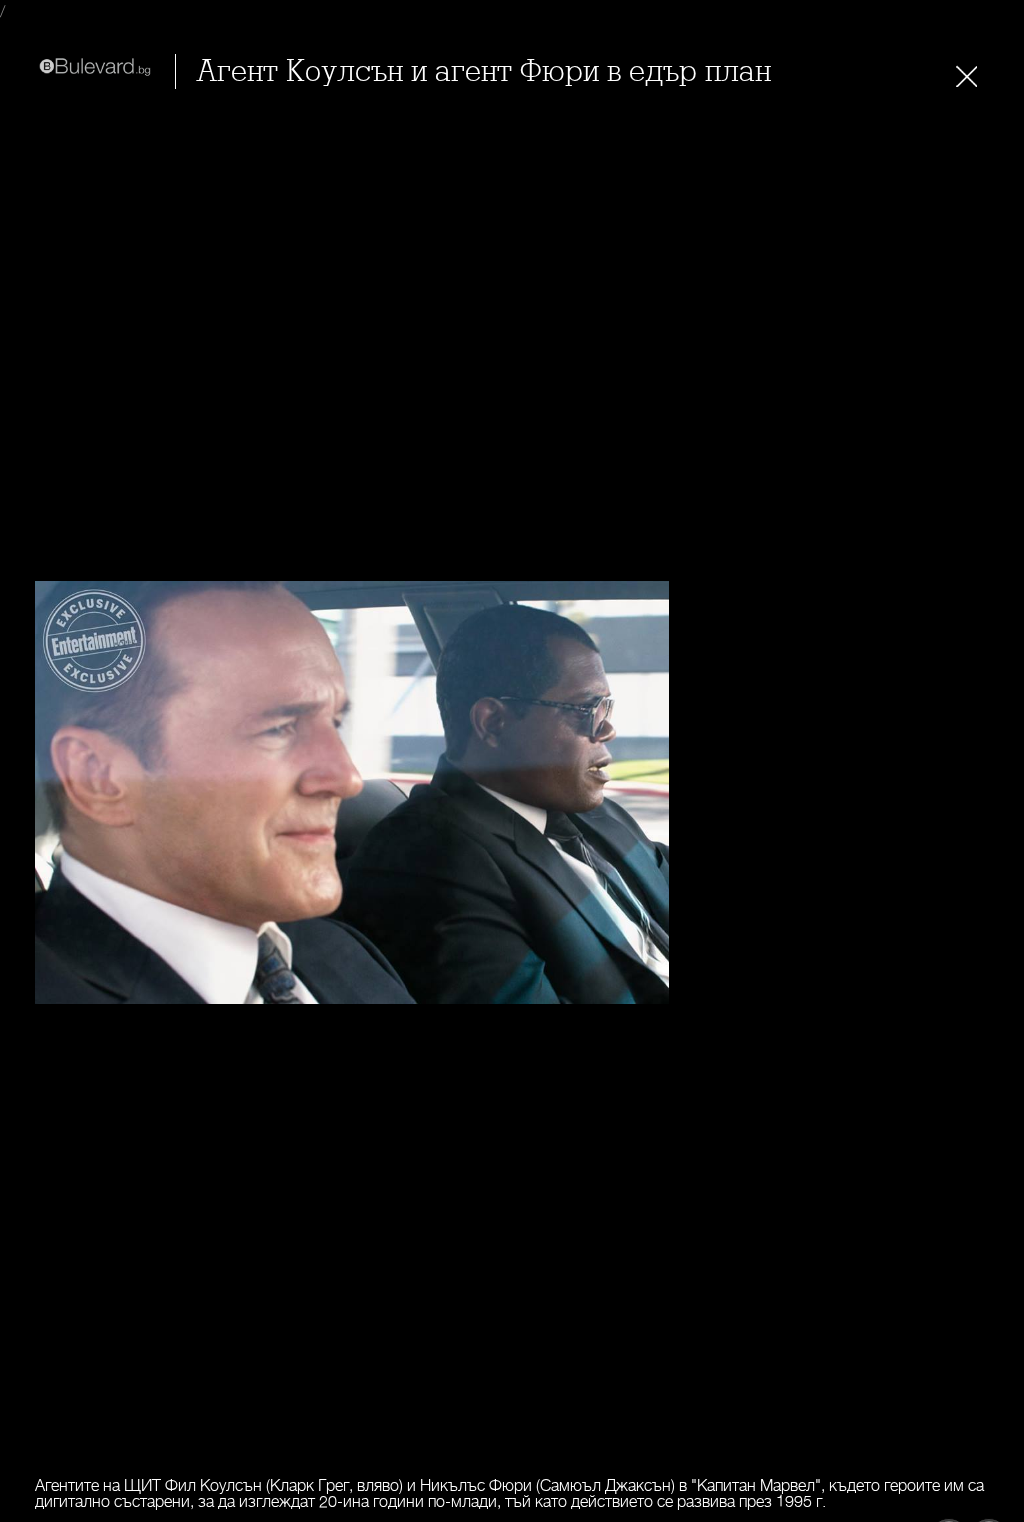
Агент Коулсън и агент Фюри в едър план (483, 71)
